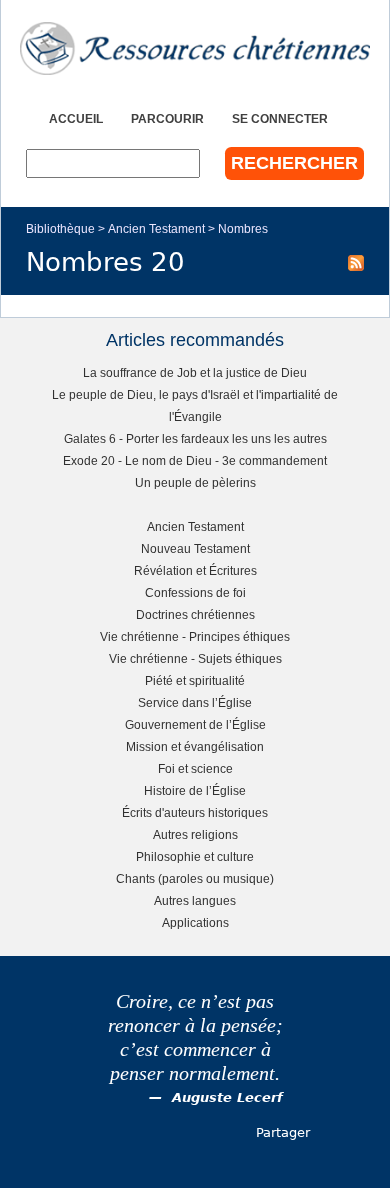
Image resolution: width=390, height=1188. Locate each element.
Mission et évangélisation (195, 746)
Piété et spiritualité (195, 680)
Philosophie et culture (195, 856)
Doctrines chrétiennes (195, 614)
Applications (195, 922)
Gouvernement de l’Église (195, 724)
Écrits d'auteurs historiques (195, 812)
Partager (283, 1132)
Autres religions (195, 834)
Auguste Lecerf (227, 1097)
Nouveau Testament (195, 548)
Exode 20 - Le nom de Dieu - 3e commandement (195, 460)
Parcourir (167, 118)
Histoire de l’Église (195, 790)
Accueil (76, 118)
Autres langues (195, 900)
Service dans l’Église (195, 702)
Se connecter (280, 118)
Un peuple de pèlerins (195, 482)
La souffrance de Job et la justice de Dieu (195, 372)
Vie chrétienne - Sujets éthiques (195, 658)
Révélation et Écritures (195, 570)
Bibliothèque (60, 228)
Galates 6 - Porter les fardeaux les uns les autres (195, 438)
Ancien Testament (156, 228)
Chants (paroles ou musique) (195, 878)
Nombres (243, 228)
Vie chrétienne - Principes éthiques (195, 636)
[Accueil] (195, 48)
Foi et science (195, 768)
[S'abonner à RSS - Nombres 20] (356, 262)
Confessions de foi (195, 592)
